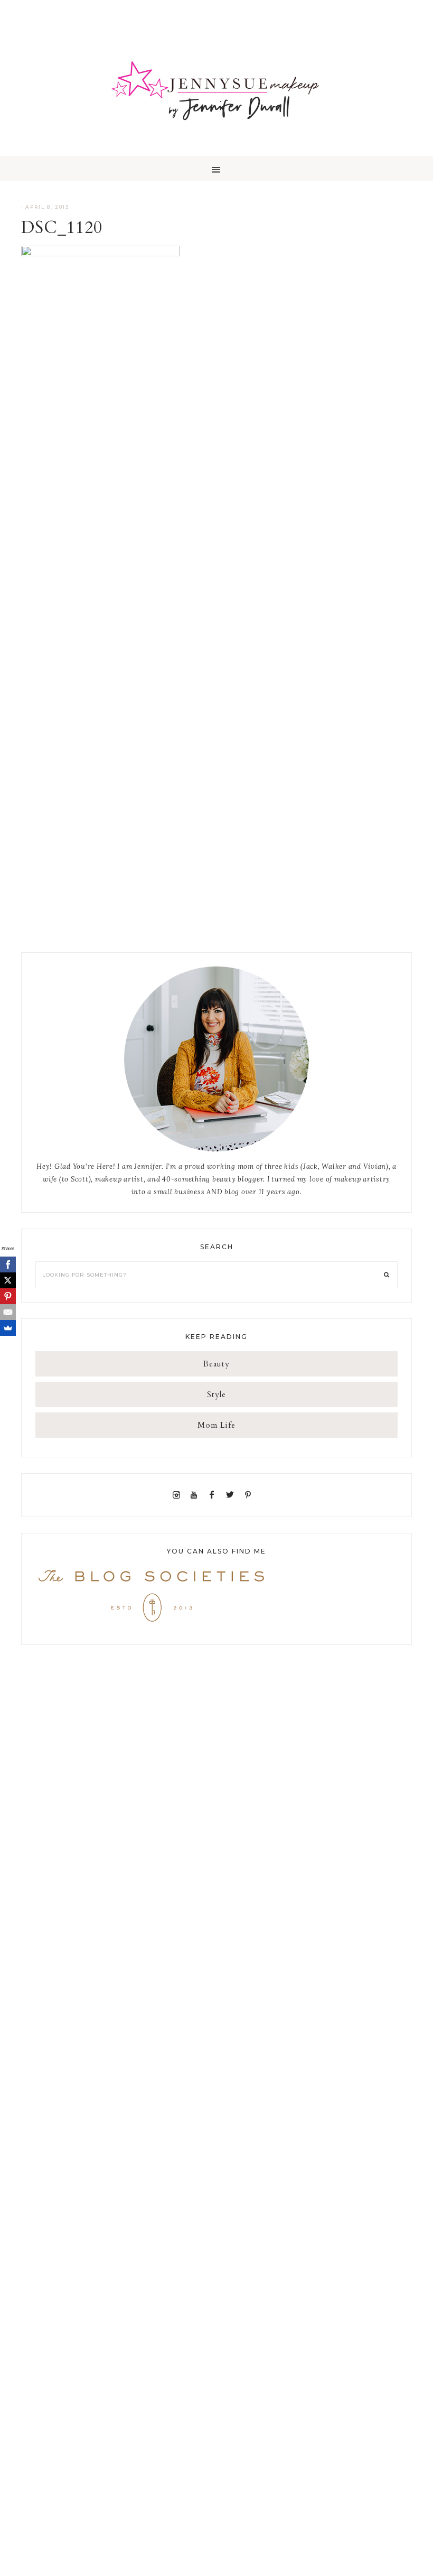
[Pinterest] (250, 1495)
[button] (216, 169)
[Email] (8, 1312)
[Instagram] (178, 1495)
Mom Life (216, 1425)
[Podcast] (260, 1495)
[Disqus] (216, 525)
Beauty (216, 1364)
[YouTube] (196, 1495)
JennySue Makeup (216, 95)
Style (216, 1394)
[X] (8, 1280)
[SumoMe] (8, 1328)
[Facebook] (214, 1495)
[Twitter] (232, 1495)
